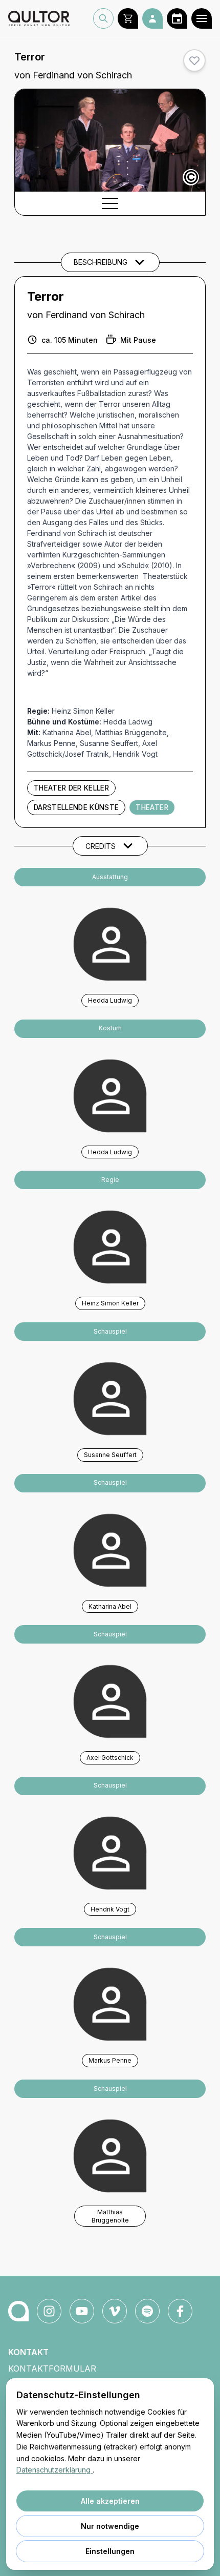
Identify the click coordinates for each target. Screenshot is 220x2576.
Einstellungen (110, 2551)
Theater (152, 807)
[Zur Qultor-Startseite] (18, 2311)
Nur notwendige (110, 2526)
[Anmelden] (152, 18)
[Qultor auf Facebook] (180, 2311)
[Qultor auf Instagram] (49, 2311)
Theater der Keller (71, 788)
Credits (101, 846)
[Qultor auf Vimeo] (115, 2311)
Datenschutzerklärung (54, 2470)
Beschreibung (101, 262)
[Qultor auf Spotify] (147, 2311)
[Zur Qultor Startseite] (39, 18)
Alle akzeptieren (110, 2501)
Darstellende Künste (76, 807)
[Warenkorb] (128, 18)
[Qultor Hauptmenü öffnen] (202, 18)
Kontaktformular (52, 2369)
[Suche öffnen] (103, 18)
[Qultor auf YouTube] (82, 2311)
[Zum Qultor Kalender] (177, 18)
